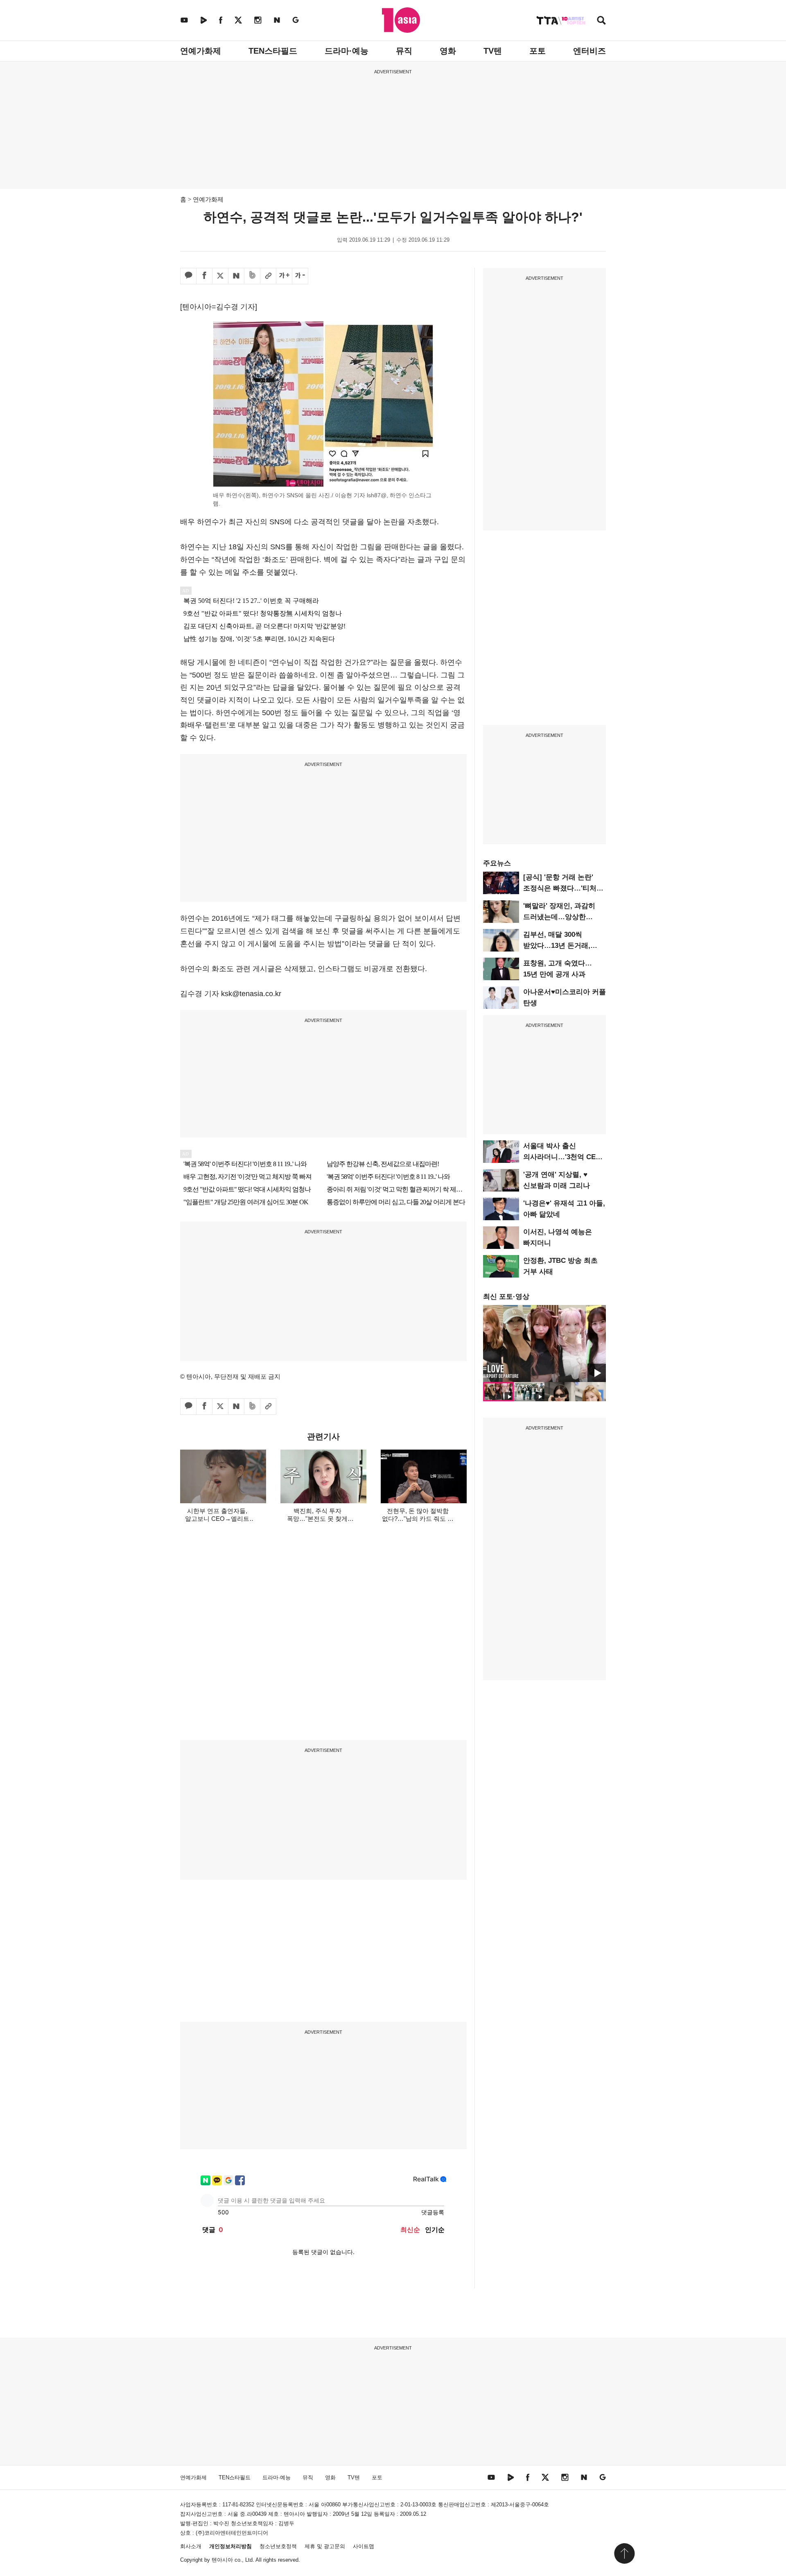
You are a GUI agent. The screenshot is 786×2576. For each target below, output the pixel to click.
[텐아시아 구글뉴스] (296, 20)
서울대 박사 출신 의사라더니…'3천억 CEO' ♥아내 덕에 (563, 1157)
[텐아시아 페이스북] (221, 20)
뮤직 (404, 51)
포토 (538, 51)
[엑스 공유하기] (220, 276)
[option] (544, 1344)
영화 (448, 51)
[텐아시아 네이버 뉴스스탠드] (277, 20)
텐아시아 (222, 2560)
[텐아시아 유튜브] (184, 20)
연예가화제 (201, 51)
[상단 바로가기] (624, 2553)
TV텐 (493, 51)
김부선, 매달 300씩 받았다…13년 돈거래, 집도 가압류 (557, 946)
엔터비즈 (589, 51)
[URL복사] (268, 276)
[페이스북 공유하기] (204, 276)
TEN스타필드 (273, 51)
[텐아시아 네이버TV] (203, 20)
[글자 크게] (284, 276)
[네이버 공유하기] (236, 276)
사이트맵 (364, 2546)
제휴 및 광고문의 (325, 2546)
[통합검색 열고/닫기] (601, 21)
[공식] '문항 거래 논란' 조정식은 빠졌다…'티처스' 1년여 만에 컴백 (564, 888)
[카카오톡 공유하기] (188, 276)
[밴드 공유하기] (252, 276)
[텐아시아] (401, 20)
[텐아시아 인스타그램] (258, 20)
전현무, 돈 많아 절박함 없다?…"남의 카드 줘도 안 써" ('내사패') (418, 1519)
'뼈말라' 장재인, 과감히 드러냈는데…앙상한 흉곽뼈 (559, 917)
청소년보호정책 (278, 2546)
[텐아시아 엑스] (238, 20)
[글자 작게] (300, 276)
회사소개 (191, 2546)
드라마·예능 (347, 51)
